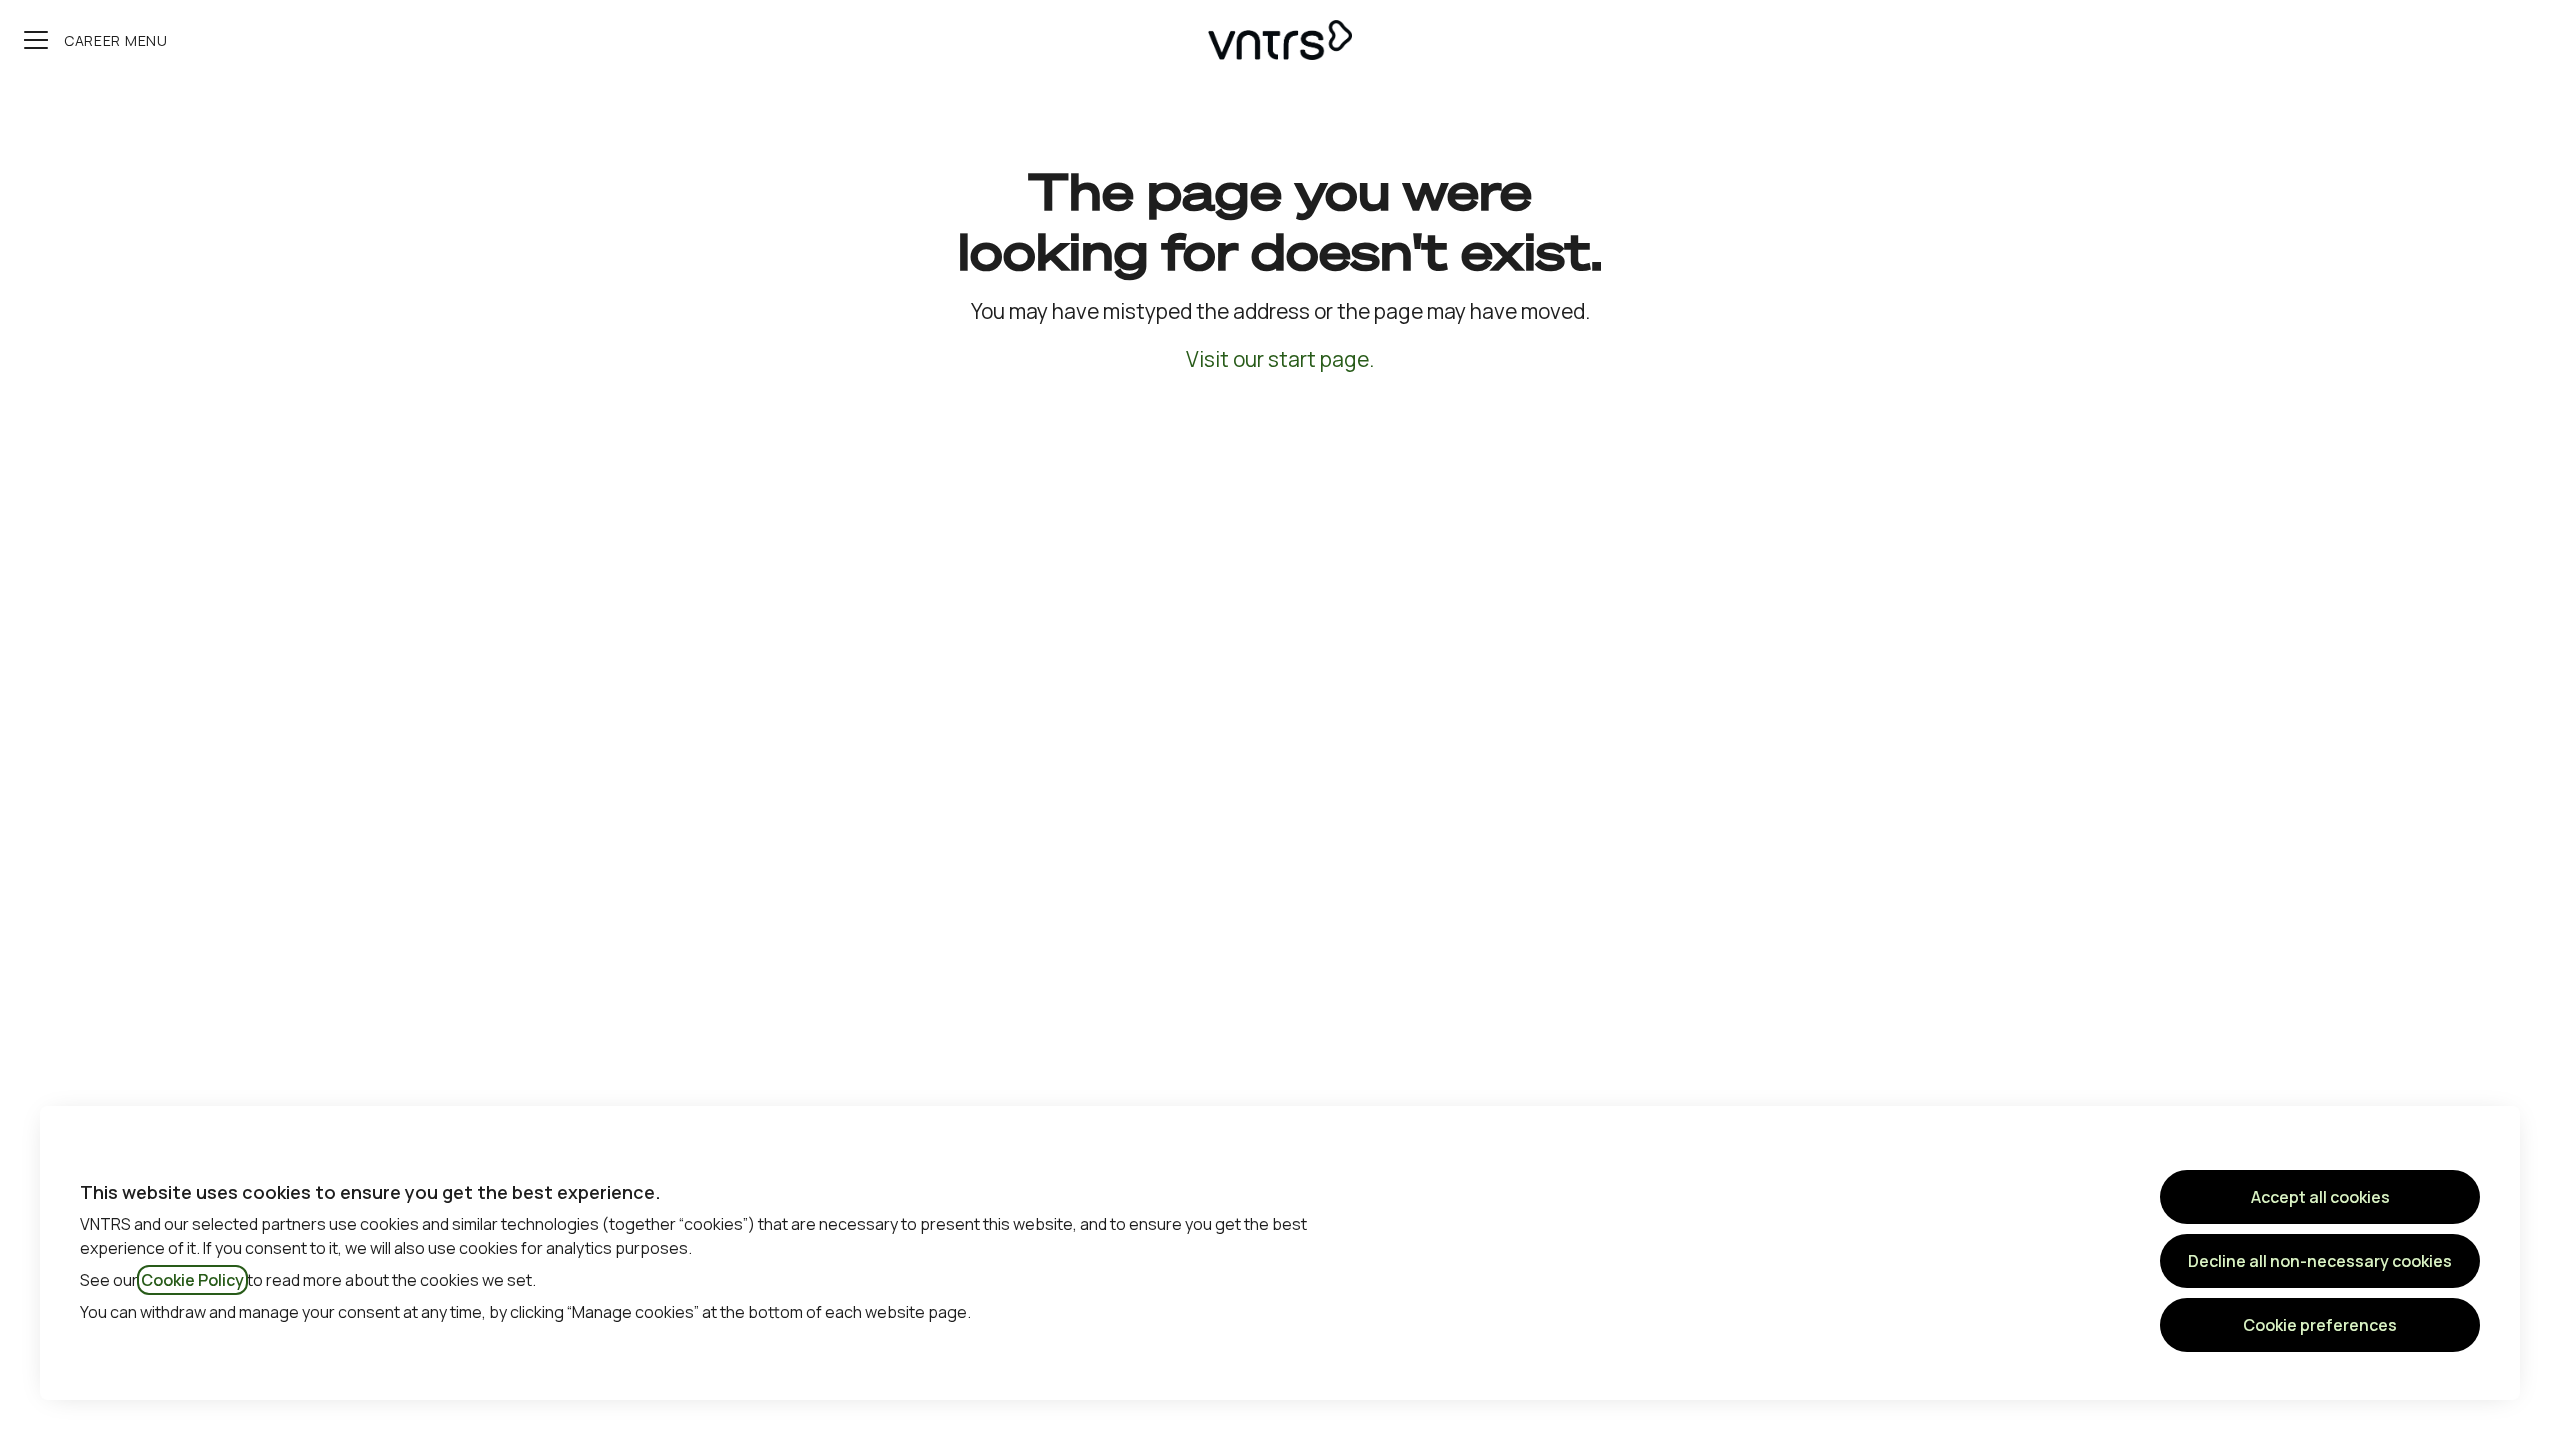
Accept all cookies (2320, 1197)
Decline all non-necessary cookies (2320, 1261)
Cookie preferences (2320, 1325)
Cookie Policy (192, 1280)
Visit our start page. (1280, 359)
